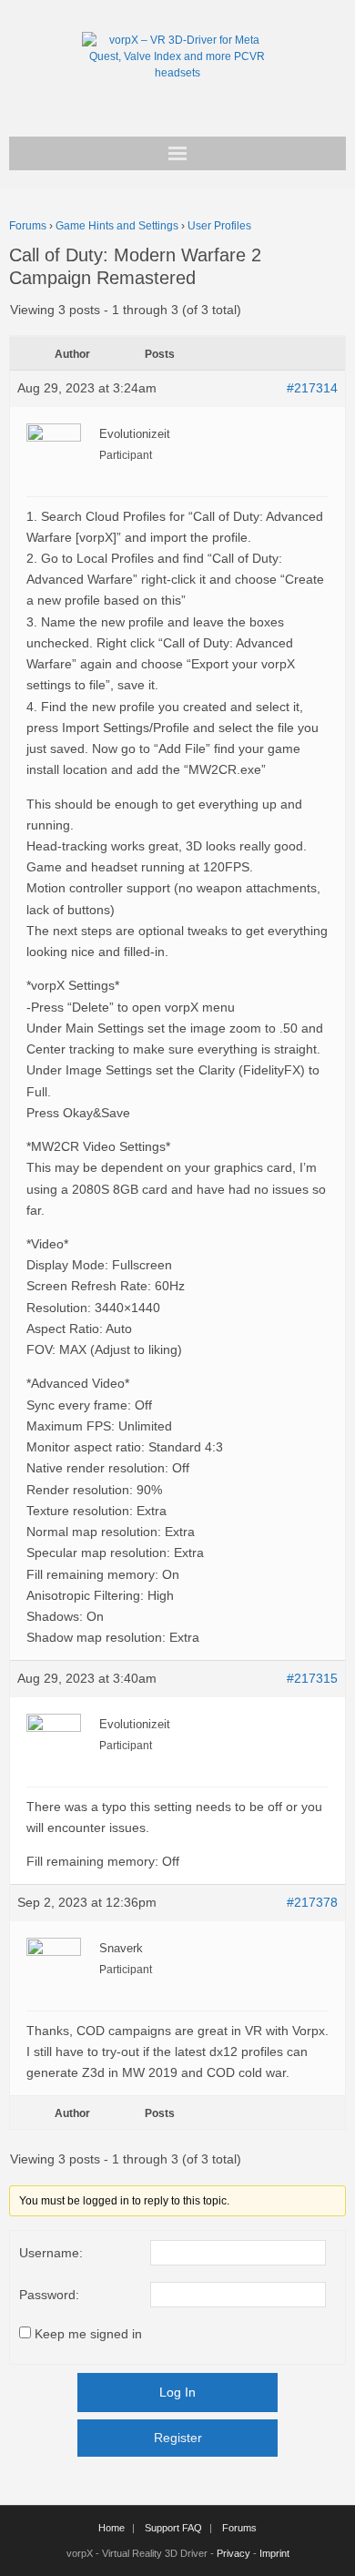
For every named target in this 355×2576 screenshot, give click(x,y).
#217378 (312, 1902)
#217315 (312, 1678)
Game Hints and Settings (117, 226)
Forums (28, 226)
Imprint (274, 2553)
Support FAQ (173, 2528)
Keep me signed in (88, 2334)
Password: (49, 2295)
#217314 (312, 388)
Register (178, 2438)
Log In (177, 2392)
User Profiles (219, 226)
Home (112, 2528)
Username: (51, 2253)
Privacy (233, 2553)
